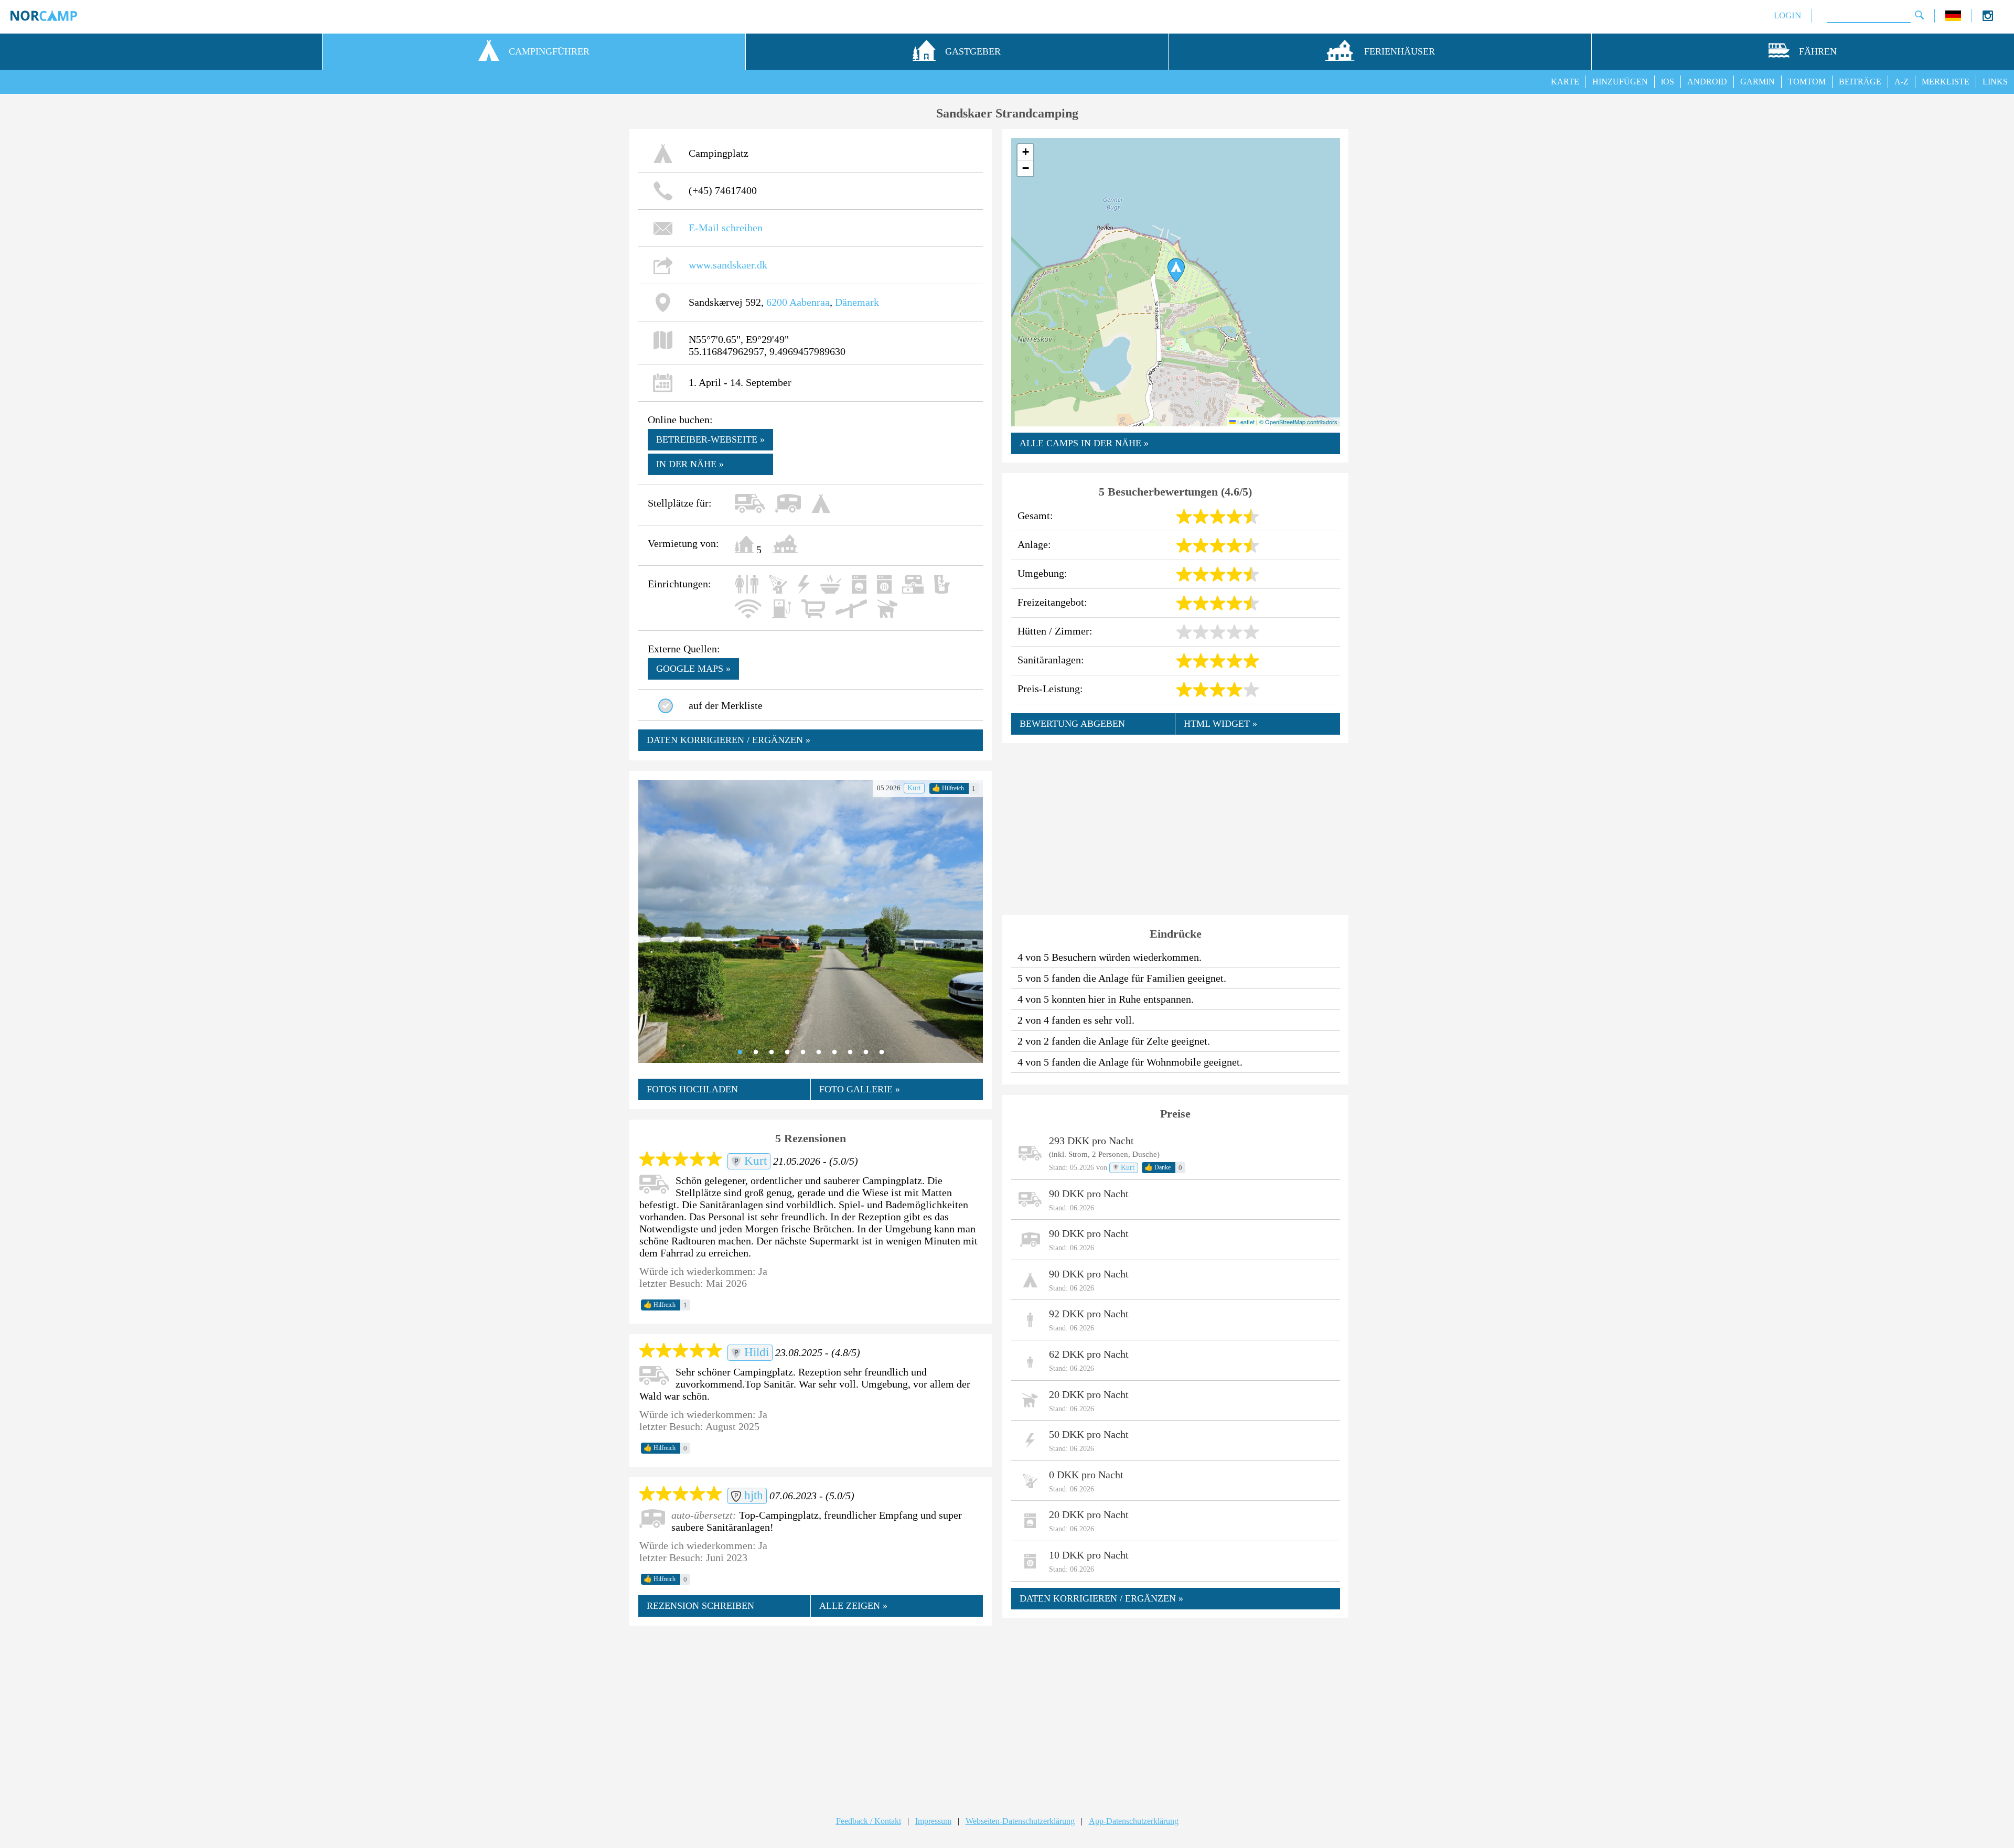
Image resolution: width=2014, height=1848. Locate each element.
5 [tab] (803, 1052)
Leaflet (1245, 422)
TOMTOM (1807, 82)
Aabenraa (810, 302)
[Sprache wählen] (1953, 18)
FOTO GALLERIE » (860, 1089)
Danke (1158, 1167)
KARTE (1565, 82)
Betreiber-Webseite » (710, 439)
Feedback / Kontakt (869, 1821)
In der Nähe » (690, 464)
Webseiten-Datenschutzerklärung (1020, 1821)
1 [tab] (740, 1052)
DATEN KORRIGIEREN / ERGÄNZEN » (729, 740)
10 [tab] (882, 1052)
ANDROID (1707, 82)
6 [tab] (819, 1052)
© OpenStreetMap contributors (1298, 422)
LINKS (1995, 82)
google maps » (693, 669)
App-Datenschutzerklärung (1134, 1821)
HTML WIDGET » (1220, 724)
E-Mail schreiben (726, 228)
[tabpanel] (811, 921)
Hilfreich (948, 788)
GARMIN (1758, 82)
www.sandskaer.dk (728, 265)
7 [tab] (834, 1052)
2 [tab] (756, 1052)
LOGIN (1787, 15)
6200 (777, 302)
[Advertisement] (811, 1711)
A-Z (1901, 82)
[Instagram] (1988, 18)
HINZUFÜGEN (1620, 82)
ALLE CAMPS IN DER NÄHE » (1084, 443)
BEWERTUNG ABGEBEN (1072, 724)
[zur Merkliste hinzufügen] (666, 706)
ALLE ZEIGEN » (853, 1606)
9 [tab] (866, 1052)
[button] (1176, 270)
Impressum (933, 1821)
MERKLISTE (1946, 82)
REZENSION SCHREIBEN (700, 1606)
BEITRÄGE (1860, 82)
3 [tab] (772, 1052)
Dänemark (857, 302)
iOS (1668, 82)
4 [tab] (787, 1052)
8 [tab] (850, 1052)
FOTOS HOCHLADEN (692, 1089)
